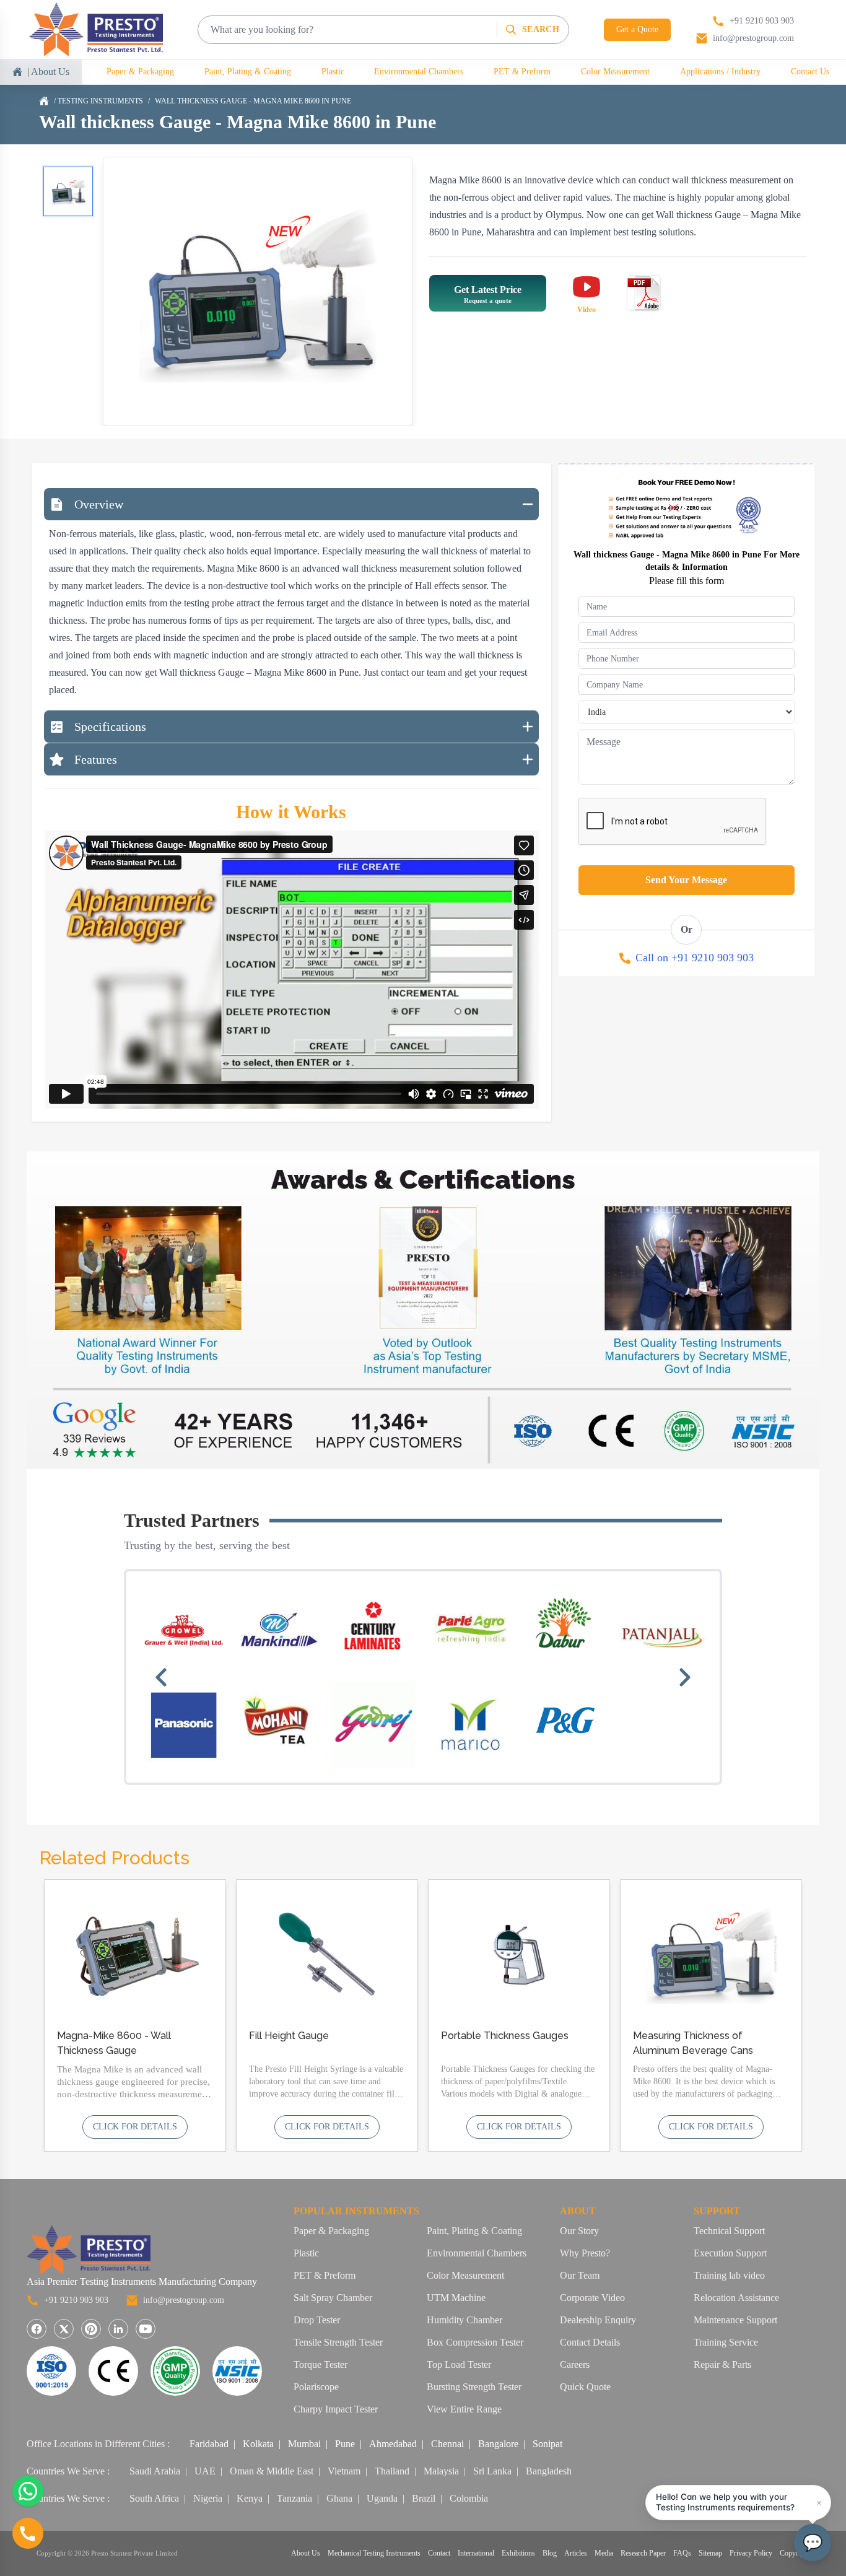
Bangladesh (549, 2471)
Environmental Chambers (419, 72)
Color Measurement (615, 72)
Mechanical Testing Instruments (374, 2553)
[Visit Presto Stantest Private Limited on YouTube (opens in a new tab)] (146, 2329)
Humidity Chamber (464, 2320)
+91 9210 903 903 (76, 2300)
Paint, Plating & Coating (248, 72)
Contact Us (810, 72)
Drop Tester (317, 2320)
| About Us (48, 72)
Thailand (392, 2471)
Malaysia (441, 2471)
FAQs (682, 2553)
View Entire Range (464, 2409)
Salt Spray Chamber (333, 2298)
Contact (439, 2553)
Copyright (795, 2553)
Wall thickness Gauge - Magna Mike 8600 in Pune (253, 101)
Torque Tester (321, 2364)
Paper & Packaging (140, 72)
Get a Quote (637, 29)
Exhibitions (518, 2553)
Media (604, 2553)
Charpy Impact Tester (336, 2409)
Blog (550, 2553)
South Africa (154, 2498)
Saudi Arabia (155, 2471)
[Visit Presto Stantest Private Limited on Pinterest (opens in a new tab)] (91, 2329)
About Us (306, 2553)
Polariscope (316, 2387)
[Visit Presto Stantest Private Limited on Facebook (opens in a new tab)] (37, 2329)
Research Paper (643, 2553)
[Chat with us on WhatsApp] (28, 2491)
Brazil (424, 2498)
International (476, 2553)
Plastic (333, 72)
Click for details (135, 2127)
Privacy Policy (751, 2553)
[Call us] (28, 2533)
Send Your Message (686, 880)
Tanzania (294, 2498)
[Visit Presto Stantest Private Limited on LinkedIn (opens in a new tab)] (118, 2329)
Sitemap (710, 2553)
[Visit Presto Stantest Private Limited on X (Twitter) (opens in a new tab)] (64, 2329)
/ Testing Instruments (98, 101)
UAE (205, 2471)
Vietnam (344, 2471)
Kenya (250, 2498)
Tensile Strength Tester (338, 2342)
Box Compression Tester (475, 2342)
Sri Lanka (492, 2471)
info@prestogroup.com (184, 2300)
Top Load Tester (459, 2364)
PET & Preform (522, 72)
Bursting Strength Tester (474, 2387)
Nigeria (208, 2498)
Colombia (469, 2498)
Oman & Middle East (272, 2471)
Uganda (382, 2498)
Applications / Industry (720, 72)
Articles (576, 2553)
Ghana (339, 2498)
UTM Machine (456, 2298)
